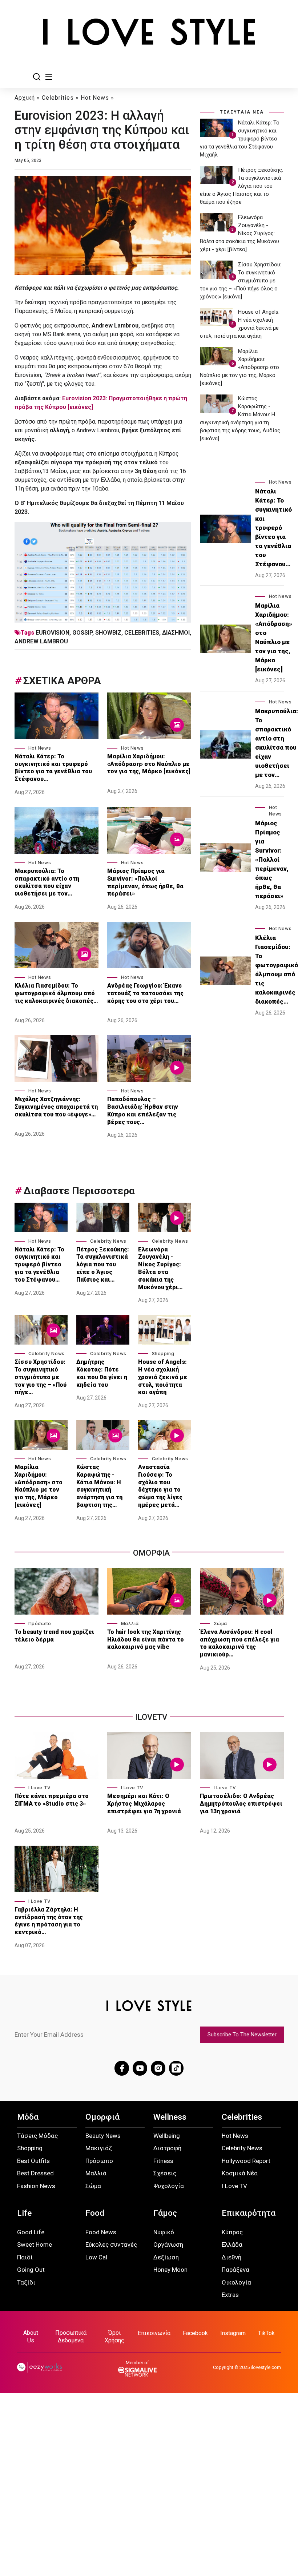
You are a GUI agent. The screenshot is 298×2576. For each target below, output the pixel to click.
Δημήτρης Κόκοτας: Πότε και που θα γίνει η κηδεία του (102, 1373)
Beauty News (103, 2136)
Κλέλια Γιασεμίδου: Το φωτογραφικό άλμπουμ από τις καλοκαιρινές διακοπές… (56, 993)
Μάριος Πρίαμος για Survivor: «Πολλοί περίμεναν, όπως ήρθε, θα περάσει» (145, 882)
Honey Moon (170, 2270)
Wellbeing (167, 2136)
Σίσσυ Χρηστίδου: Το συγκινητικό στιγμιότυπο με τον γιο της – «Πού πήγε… (41, 1377)
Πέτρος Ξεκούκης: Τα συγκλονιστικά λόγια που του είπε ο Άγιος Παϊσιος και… (103, 1265)
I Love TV (40, 1788)
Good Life (31, 2232)
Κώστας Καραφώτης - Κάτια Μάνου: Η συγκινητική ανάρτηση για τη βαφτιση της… (99, 1486)
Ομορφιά (102, 2117)
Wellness (170, 2117)
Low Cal (96, 2257)
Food (95, 2213)
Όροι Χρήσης (114, 2337)
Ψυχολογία (169, 2186)
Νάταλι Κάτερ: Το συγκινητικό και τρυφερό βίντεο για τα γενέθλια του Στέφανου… (53, 768)
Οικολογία (236, 2282)
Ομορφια (151, 1553)
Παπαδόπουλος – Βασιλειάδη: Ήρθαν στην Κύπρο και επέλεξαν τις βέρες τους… (143, 1110)
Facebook (195, 2333)
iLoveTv (151, 1717)
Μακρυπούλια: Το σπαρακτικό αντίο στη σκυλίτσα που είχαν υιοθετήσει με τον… (47, 882)
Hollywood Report (246, 2161)
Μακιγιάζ (99, 2148)
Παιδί (25, 2257)
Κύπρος (232, 2232)
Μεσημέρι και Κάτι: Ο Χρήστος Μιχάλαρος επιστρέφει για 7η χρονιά (145, 1804)
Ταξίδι (26, 2282)
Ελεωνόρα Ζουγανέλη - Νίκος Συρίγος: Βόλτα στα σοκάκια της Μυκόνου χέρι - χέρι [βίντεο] (239, 233)
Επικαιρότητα (249, 2213)
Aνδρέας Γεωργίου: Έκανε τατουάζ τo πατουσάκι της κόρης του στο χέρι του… (145, 993)
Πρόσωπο (40, 1624)
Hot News (95, 98)
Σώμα (220, 1624)
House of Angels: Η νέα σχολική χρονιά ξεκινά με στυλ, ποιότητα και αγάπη (163, 1377)
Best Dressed (35, 2173)
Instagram (233, 2333)
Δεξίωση (166, 2257)
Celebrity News (108, 1241)
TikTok (266, 2333)
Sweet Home (35, 2244)
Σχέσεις (165, 2173)
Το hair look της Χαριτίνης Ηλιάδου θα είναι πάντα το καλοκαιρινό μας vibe (146, 1640)
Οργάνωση (168, 2244)
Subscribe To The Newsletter (242, 2035)
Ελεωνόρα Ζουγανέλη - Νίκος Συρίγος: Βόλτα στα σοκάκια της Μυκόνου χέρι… (160, 1268)
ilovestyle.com (266, 2367)
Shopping (163, 1354)
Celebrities (58, 98)
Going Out (31, 2270)
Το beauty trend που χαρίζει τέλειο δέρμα (54, 1636)
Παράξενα (235, 2270)
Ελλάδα (232, 2244)
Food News (101, 2232)
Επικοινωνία (154, 2333)
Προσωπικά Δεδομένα (71, 2337)
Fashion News (36, 2186)
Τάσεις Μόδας (37, 2136)
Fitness (163, 2161)
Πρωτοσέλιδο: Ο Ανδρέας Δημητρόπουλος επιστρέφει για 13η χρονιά (241, 1804)
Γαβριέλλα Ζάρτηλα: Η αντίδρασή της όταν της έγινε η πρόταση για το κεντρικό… (49, 1921)
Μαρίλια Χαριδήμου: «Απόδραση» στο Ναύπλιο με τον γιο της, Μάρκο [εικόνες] (149, 764)
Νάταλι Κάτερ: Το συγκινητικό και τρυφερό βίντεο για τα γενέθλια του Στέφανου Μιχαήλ (240, 139)
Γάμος (165, 2213)
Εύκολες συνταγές (111, 2244)
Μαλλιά (130, 1624)
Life (24, 2213)
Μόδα (28, 2117)
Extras (230, 2295)
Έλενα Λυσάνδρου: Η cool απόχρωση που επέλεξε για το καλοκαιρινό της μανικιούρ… (239, 1643)
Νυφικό (164, 2232)
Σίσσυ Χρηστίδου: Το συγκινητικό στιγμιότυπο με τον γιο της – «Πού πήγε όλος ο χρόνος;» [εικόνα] (241, 281)
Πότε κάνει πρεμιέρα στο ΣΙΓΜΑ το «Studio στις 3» (52, 1800)
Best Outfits (33, 2161)
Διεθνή (231, 2257)
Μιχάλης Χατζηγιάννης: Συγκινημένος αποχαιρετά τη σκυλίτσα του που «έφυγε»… (56, 1107)
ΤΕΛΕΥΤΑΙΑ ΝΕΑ (242, 112)
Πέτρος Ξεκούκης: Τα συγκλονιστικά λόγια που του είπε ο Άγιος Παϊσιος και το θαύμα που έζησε (241, 186)
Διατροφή (167, 2148)
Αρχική (25, 98)
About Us (31, 2337)
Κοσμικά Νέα (240, 2173)
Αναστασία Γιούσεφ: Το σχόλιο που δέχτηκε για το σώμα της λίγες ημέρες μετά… (160, 1486)
